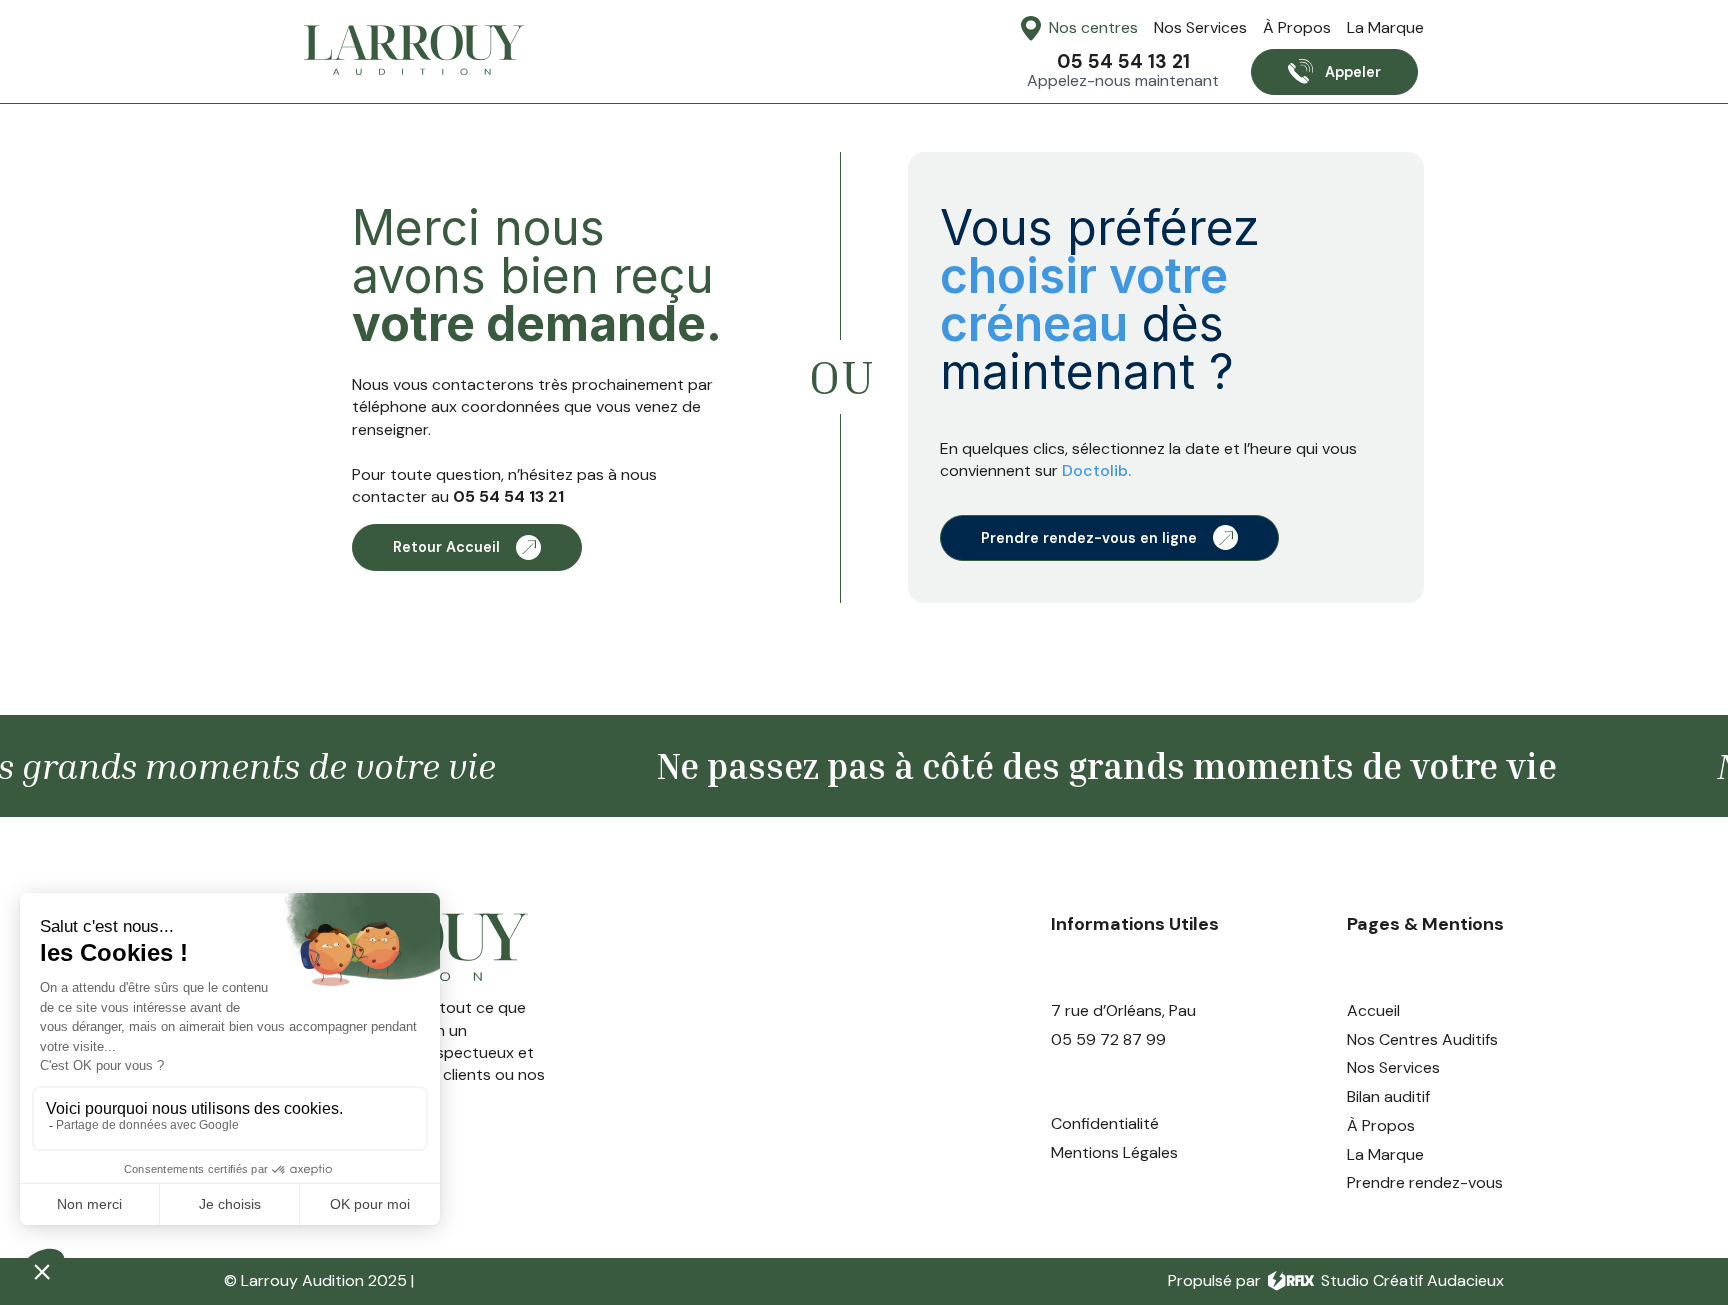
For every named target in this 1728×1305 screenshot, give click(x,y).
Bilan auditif (1388, 1097)
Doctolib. (1096, 470)
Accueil (1373, 1011)
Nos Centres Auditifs (1422, 1040)
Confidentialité (1105, 1124)
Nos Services (1200, 27)
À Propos (1297, 27)
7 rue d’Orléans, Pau (1123, 1011)
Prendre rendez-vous (1425, 1183)
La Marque (1385, 27)
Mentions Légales (1114, 1153)
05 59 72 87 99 (1108, 1040)
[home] (414, 50)
